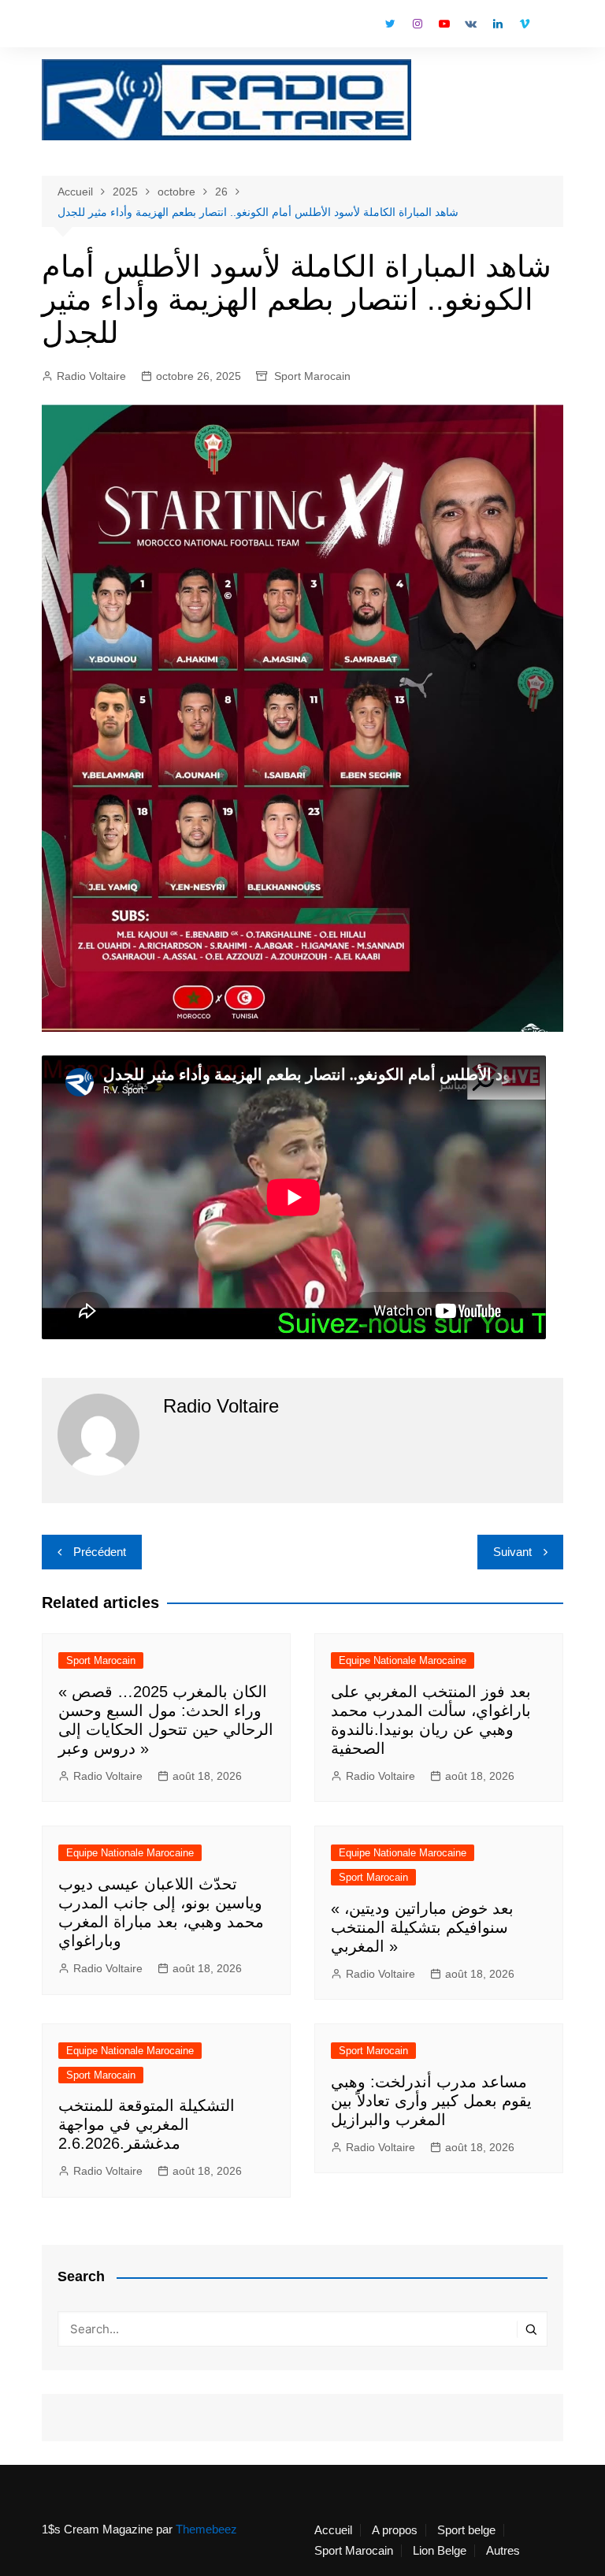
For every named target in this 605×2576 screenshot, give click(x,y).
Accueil (333, 2530)
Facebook (364, 28)
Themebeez (206, 2529)
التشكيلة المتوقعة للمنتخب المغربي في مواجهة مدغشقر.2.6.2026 (147, 2124)
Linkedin (498, 24)
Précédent (100, 1552)
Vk (471, 24)
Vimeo (525, 24)
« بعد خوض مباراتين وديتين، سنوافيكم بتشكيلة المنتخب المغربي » (422, 1927)
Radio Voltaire (91, 376)
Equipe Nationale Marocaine (403, 1660)
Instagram (418, 24)
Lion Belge (440, 2551)
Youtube (444, 24)
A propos (395, 2530)
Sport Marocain (312, 376)
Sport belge (466, 2530)
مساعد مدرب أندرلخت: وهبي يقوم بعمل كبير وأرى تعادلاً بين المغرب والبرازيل (431, 2101)
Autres (503, 2551)
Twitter (391, 24)
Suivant (512, 1552)
